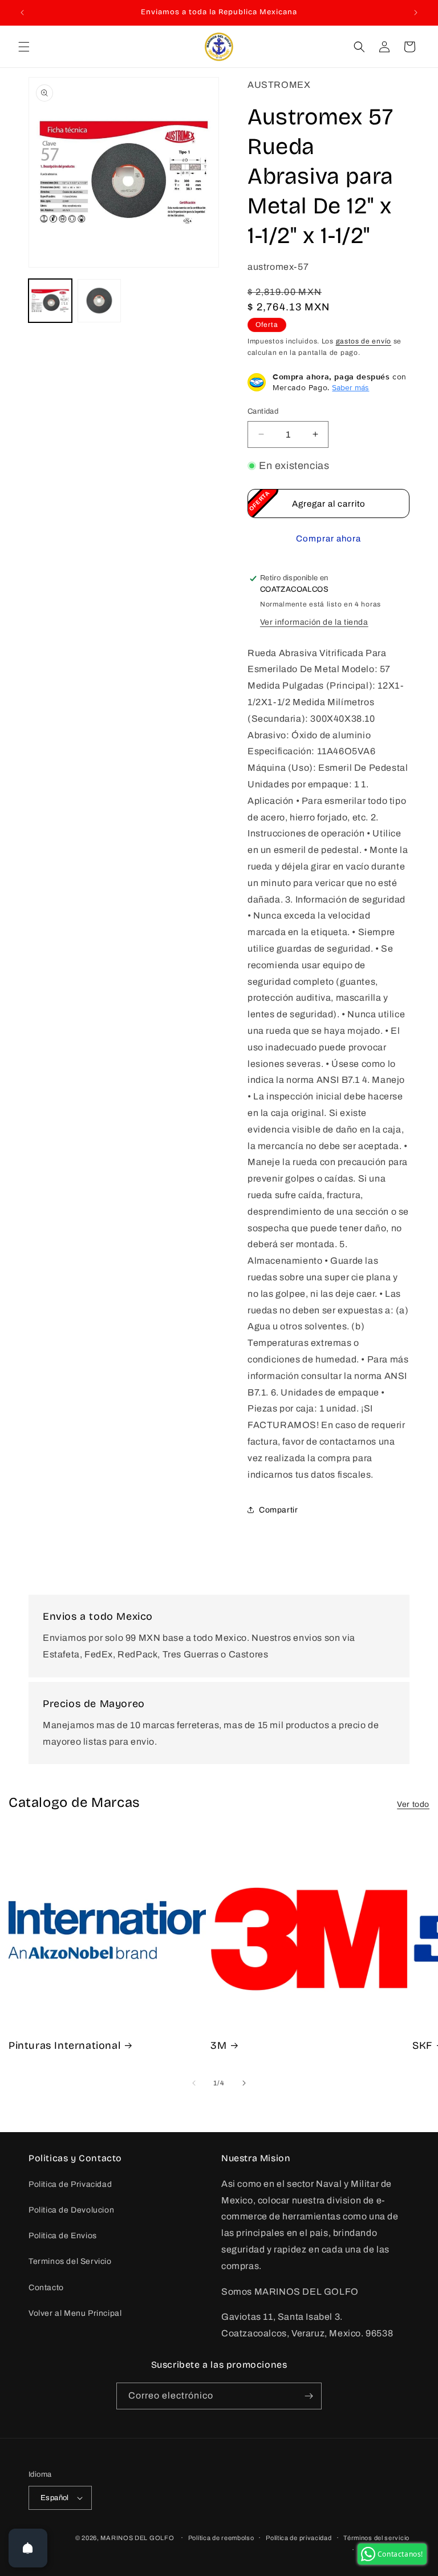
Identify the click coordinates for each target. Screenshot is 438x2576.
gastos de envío (364, 341)
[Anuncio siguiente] (416, 13)
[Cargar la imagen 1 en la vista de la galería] (50, 301)
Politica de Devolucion (71, 2210)
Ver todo (413, 1804)
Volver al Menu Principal (75, 2313)
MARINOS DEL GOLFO (137, 2538)
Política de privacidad (299, 2538)
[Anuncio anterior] (22, 13)
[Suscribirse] (309, 2396)
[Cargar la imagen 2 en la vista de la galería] (99, 301)
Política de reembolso (221, 2538)
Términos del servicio (376, 2538)
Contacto (46, 2288)
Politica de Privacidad (70, 2184)
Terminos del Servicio (70, 2261)
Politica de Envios (63, 2236)
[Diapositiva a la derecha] (244, 2083)
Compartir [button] (278, 1510)
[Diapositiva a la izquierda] (194, 2083)
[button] (24, 47)
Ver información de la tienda (314, 622)
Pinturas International (64, 2045)
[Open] (28, 2548)
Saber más (350, 387)
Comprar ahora (328, 539)
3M (218, 2045)
